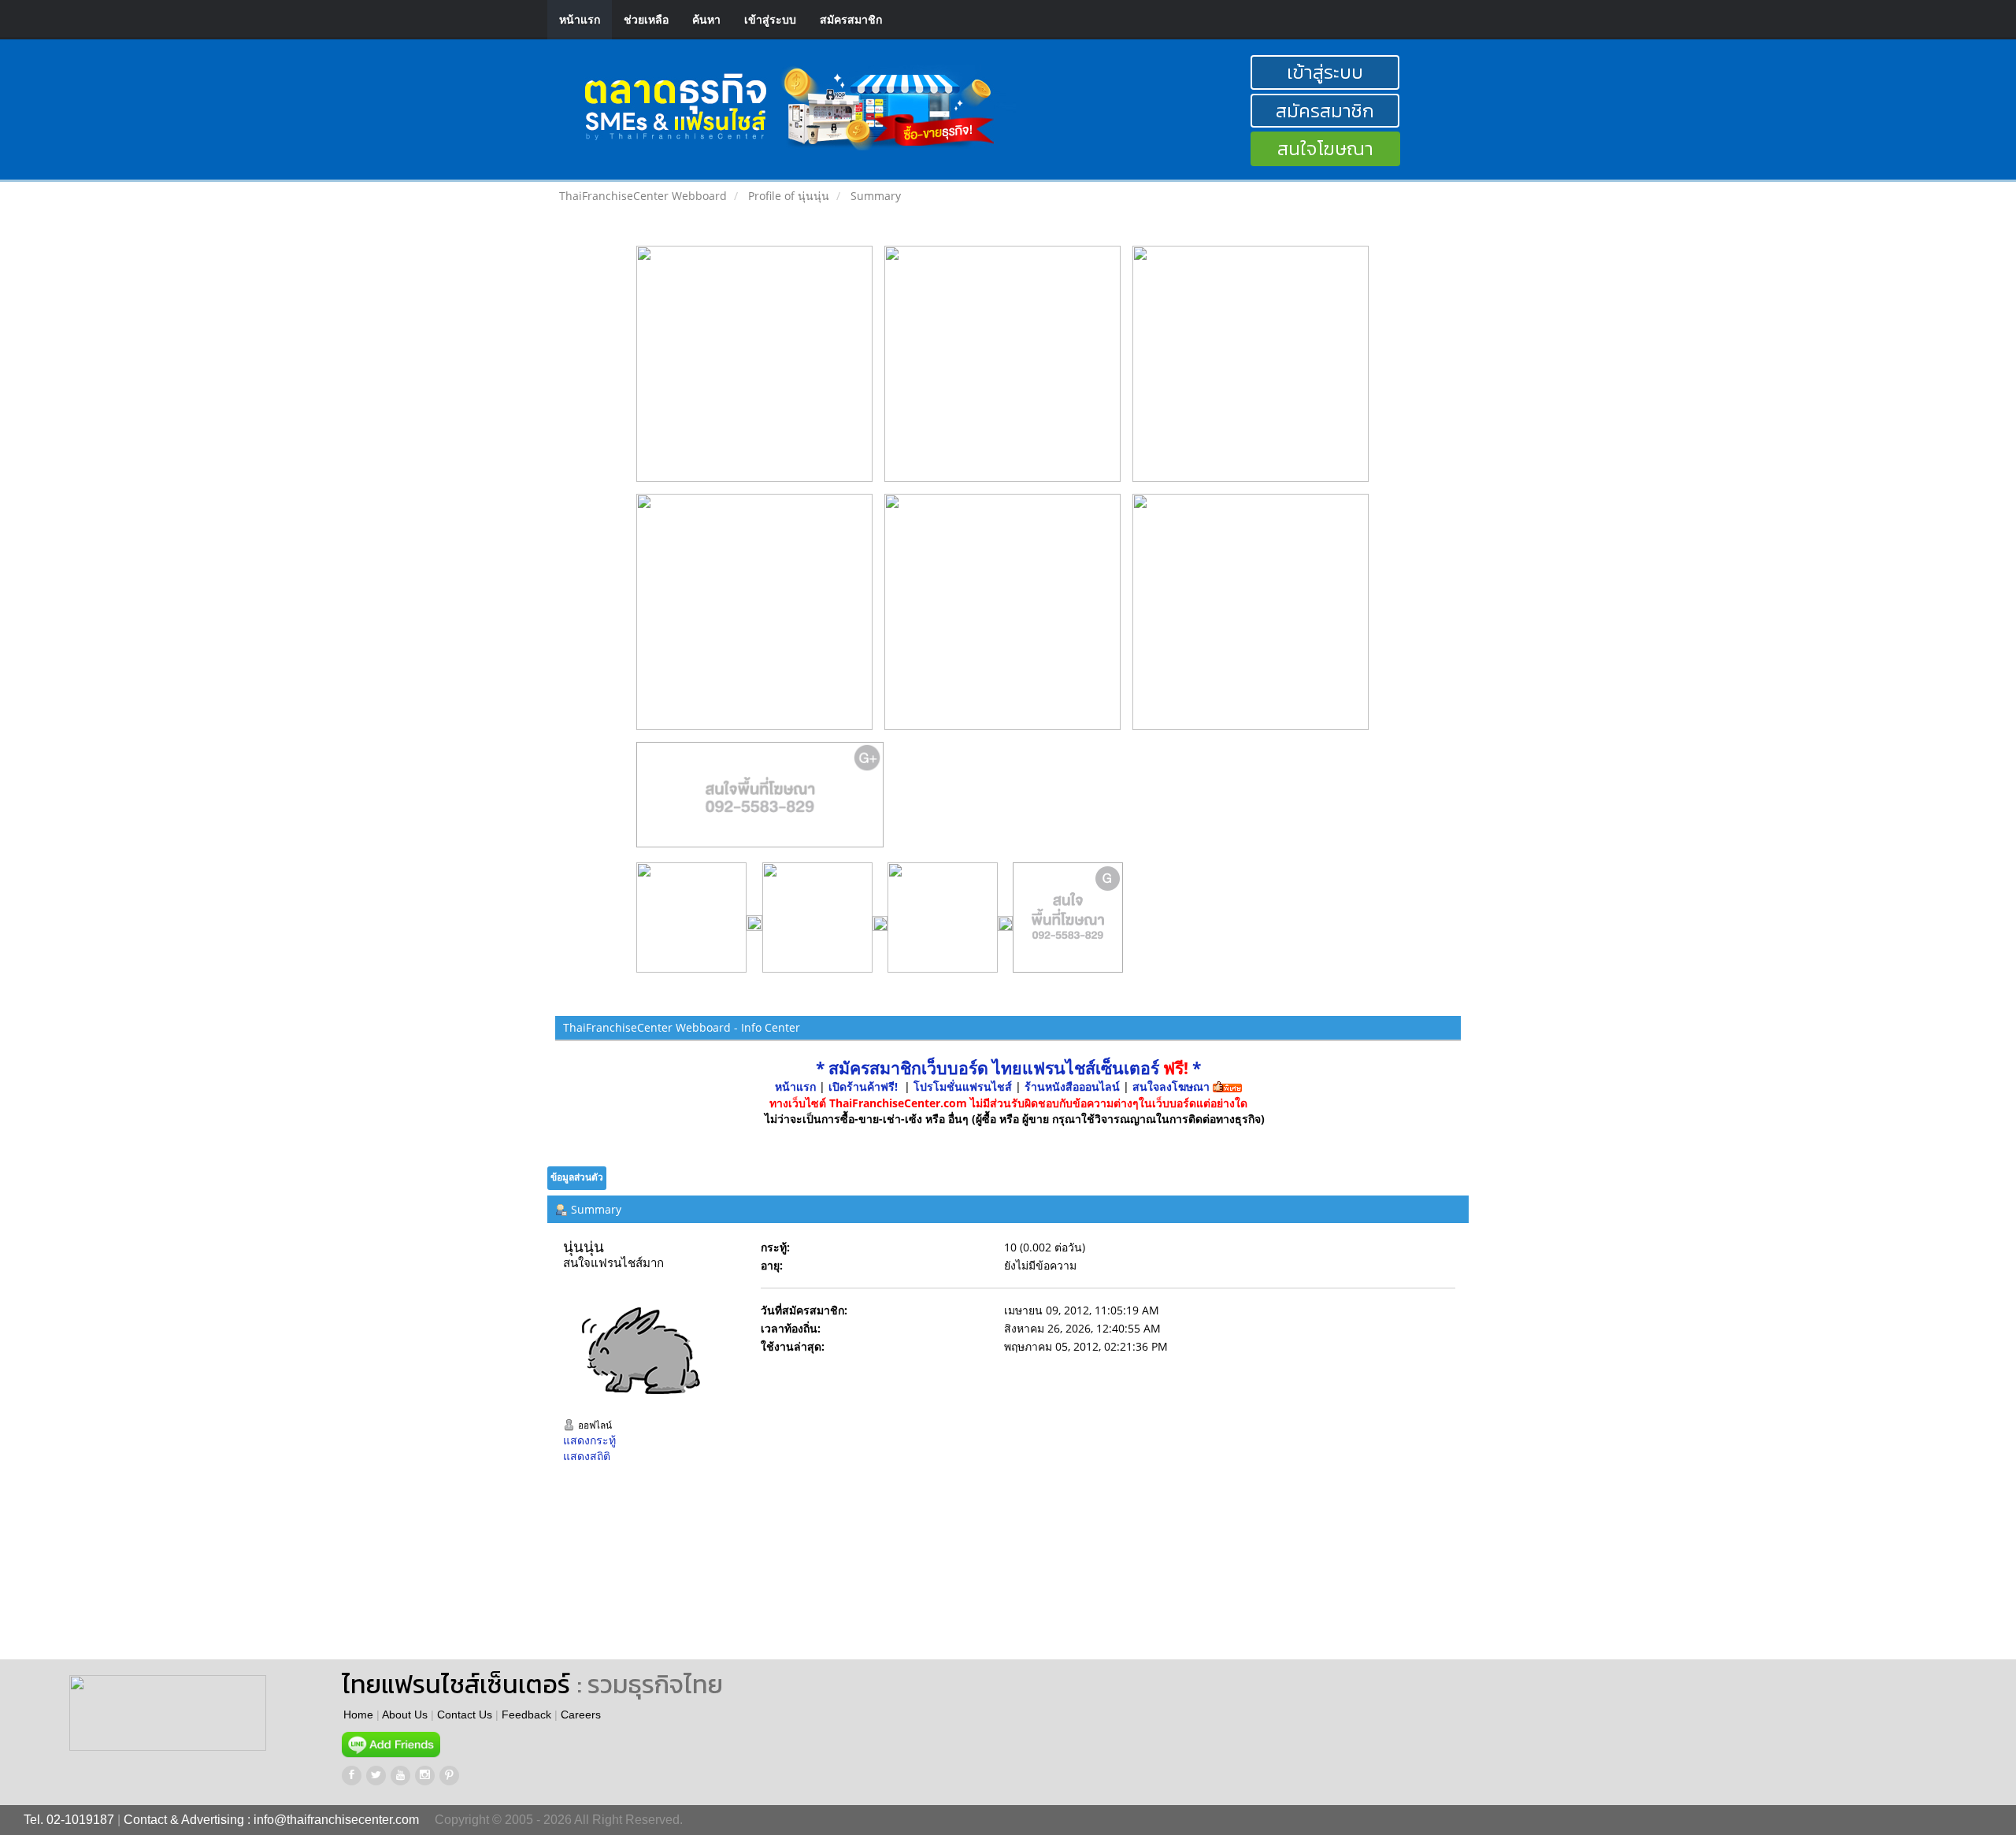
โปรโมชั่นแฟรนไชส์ (964, 1086)
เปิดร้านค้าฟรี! (863, 1086)
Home (358, 1715)
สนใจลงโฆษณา (1171, 1086)
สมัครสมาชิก (851, 19)
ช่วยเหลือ (646, 19)
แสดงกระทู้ (589, 1440)
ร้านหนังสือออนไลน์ (1072, 1086)
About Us (405, 1715)
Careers (581, 1715)
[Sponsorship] (760, 801)
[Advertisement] (853, 1573)
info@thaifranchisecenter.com (336, 1820)
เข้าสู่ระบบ (770, 19)
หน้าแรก (580, 19)
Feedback (526, 1715)
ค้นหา (706, 19)
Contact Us (465, 1715)
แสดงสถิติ (587, 1456)
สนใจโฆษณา (1325, 148)
